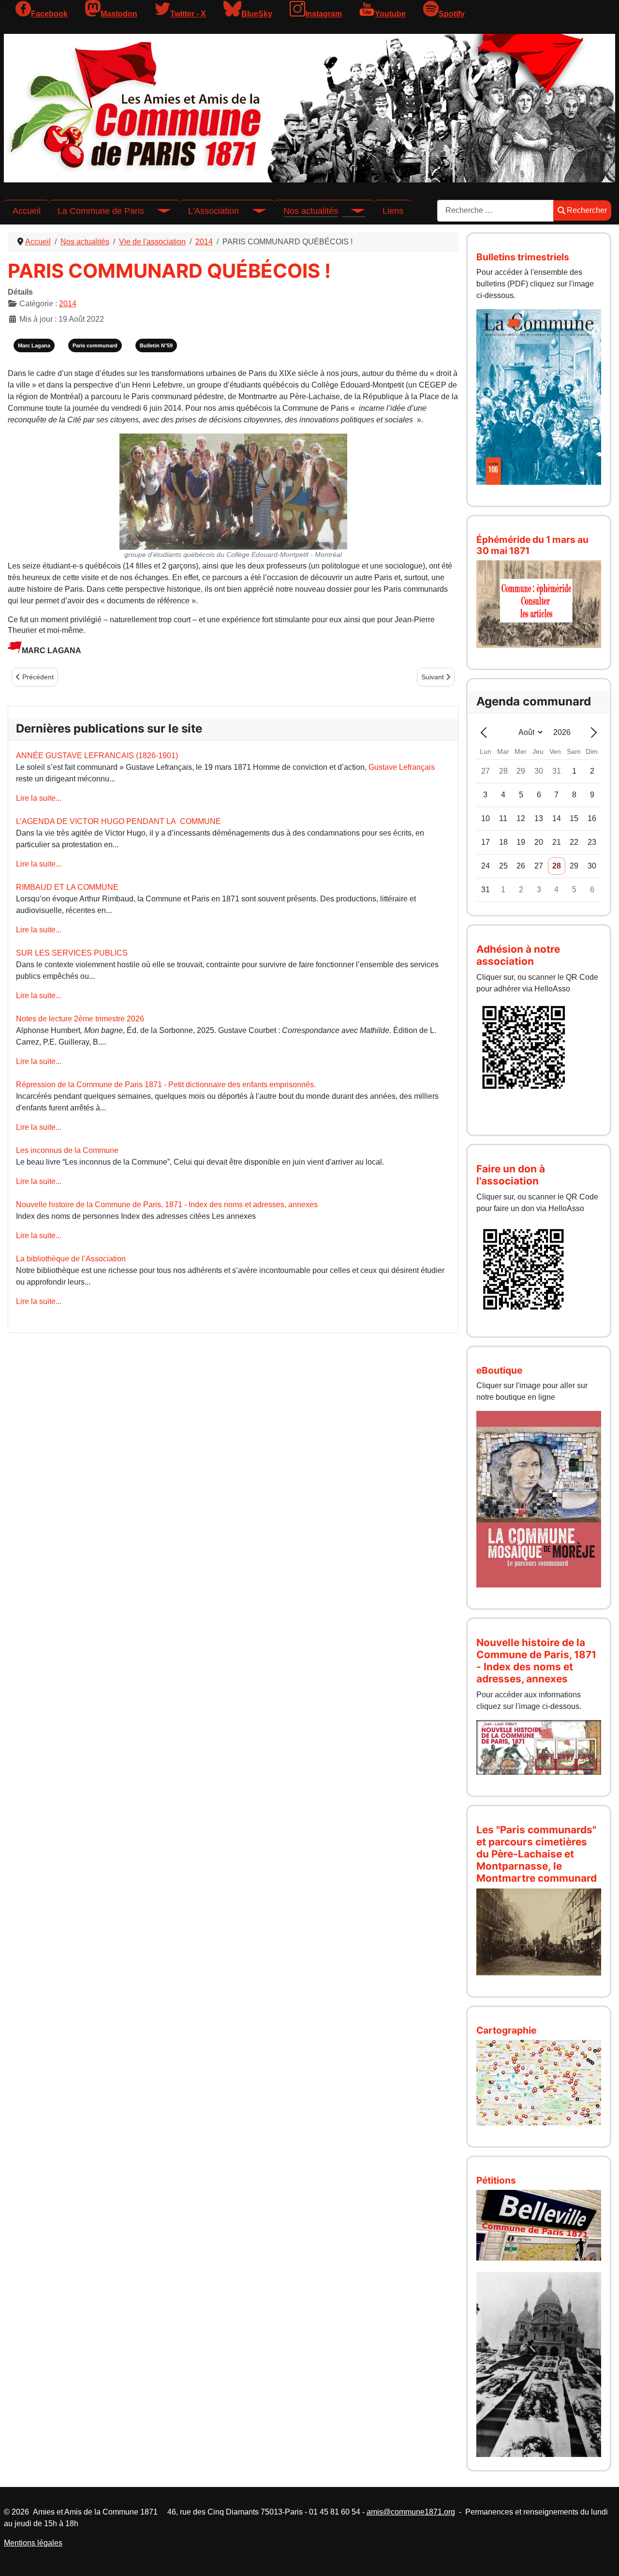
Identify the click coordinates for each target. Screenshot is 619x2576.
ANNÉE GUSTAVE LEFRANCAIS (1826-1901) (97, 756)
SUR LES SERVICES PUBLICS (72, 953)
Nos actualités (311, 211)
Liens (393, 211)
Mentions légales (33, 2543)
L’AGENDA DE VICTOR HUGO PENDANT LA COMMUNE (118, 821)
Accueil (27, 211)
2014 (68, 304)
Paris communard (95, 345)
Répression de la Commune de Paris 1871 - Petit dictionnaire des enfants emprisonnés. (166, 1085)
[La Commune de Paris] (158, 211)
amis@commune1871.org (411, 2512)
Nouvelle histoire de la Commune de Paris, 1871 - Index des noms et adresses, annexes (167, 1205)
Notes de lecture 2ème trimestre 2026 (80, 1019)
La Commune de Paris (101, 211)
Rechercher (587, 210)
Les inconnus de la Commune (67, 1150)
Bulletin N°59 (156, 345)
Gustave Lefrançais (402, 767)
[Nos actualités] (352, 211)
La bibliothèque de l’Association (71, 1259)
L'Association (214, 211)
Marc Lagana (34, 345)
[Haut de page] (602, 2558)
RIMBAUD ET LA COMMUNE (67, 887)
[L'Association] (252, 211)
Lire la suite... (39, 798)
